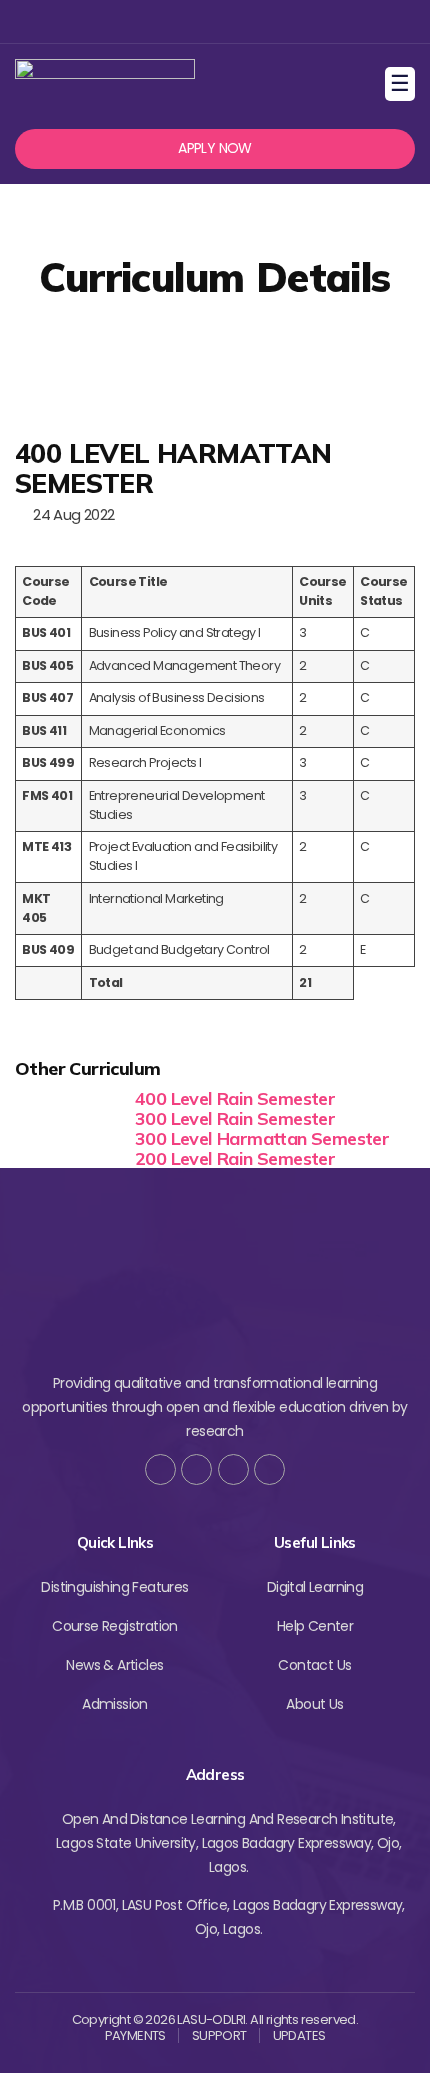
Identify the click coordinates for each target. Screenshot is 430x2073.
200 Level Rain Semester (235, 1158)
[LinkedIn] (269, 1469)
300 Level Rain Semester (235, 1118)
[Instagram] (212, 21)
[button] (215, 149)
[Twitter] (180, 21)
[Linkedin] (245, 21)
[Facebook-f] (160, 1469)
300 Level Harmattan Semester (262, 1138)
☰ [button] (402, 83)
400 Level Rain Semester (235, 1098)
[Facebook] (147, 21)
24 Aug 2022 (70, 514)
